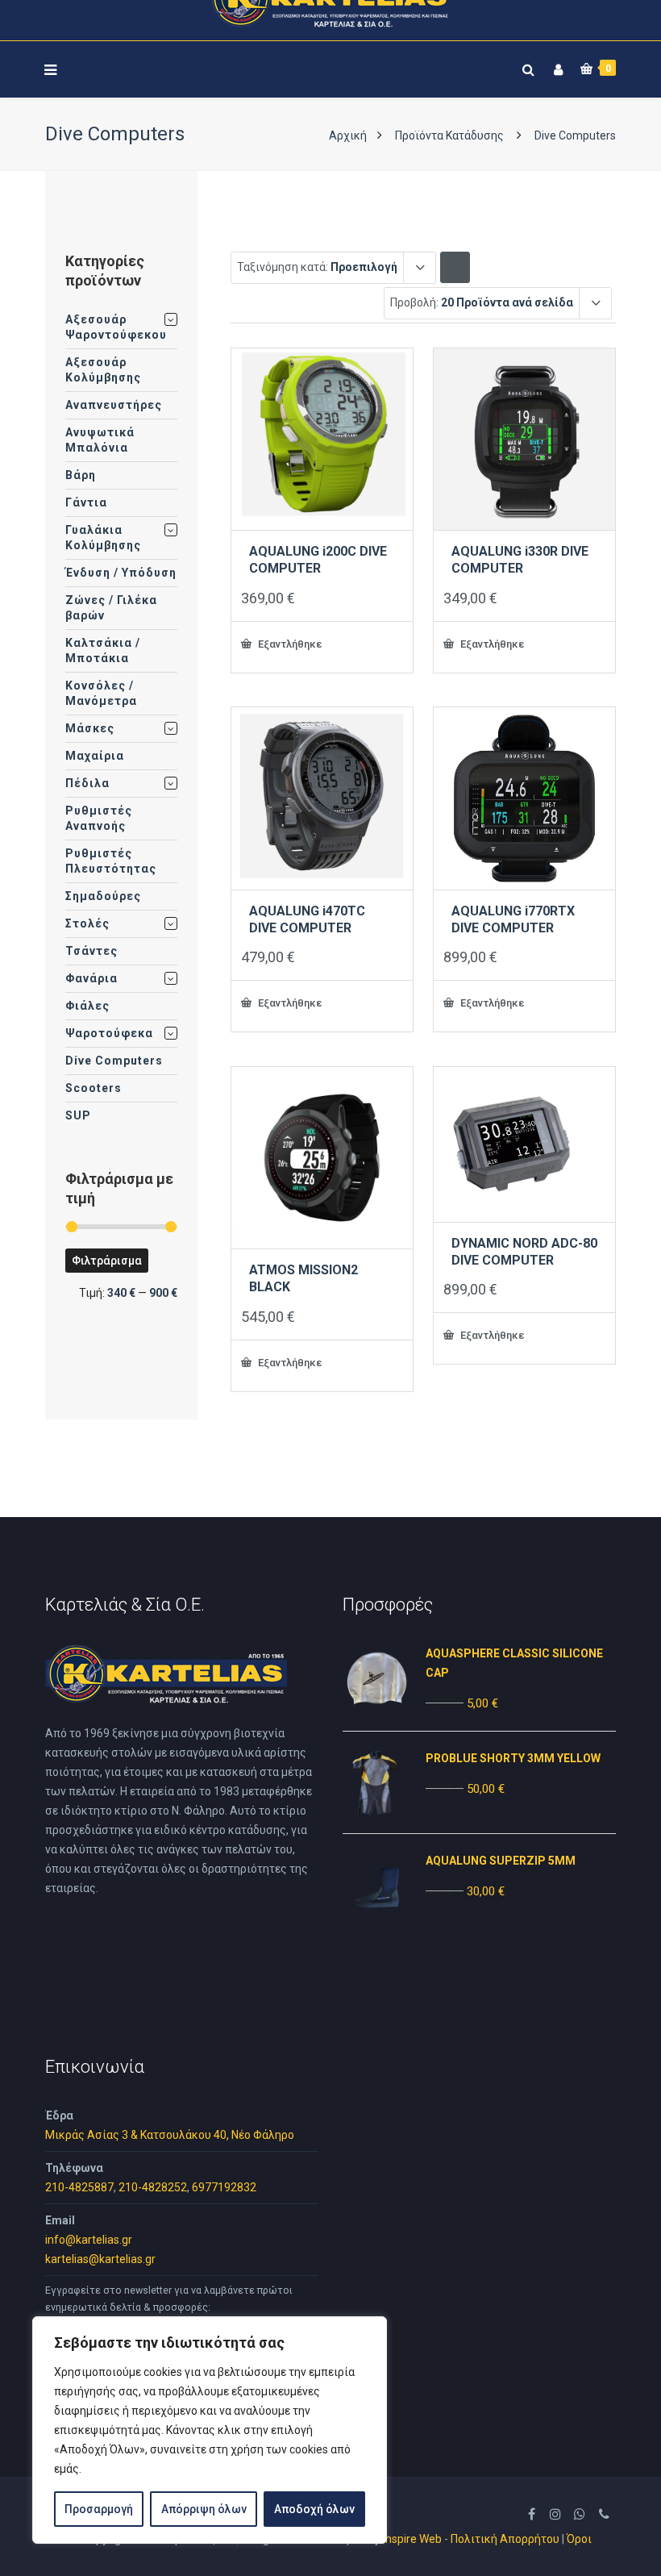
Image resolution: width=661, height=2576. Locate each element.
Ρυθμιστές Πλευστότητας (111, 861)
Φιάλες (87, 1006)
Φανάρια (91, 978)
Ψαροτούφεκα (109, 1033)
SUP (78, 1115)
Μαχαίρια (95, 756)
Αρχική (348, 135)
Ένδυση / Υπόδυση (121, 573)
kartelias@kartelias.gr (100, 2259)
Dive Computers (114, 1061)
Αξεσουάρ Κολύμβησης (103, 370)
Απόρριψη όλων (204, 2509)
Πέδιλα (87, 783)
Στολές (87, 923)
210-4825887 (79, 2187)
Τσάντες (91, 951)
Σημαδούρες (103, 896)
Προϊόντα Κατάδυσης (449, 135)
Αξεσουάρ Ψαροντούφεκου (116, 327)
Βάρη (81, 475)
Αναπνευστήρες (114, 405)
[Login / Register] (556, 67)
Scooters (94, 1088)
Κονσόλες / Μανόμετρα (101, 693)
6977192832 (224, 2187)
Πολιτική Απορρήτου (505, 2539)
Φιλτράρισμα (107, 1261)
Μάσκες (90, 728)
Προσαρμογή (99, 2509)
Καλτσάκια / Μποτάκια (103, 650)
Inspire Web (412, 2539)
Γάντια (86, 502)
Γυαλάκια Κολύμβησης (103, 538)
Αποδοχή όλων (314, 2509)
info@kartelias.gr (89, 2240)
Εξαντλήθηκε (289, 644)
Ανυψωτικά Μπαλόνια (100, 440)
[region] (210, 2430)
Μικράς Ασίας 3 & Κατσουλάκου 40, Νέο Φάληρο (170, 2135)
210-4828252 (153, 2187)
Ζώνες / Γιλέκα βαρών (111, 608)
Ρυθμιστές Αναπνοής (99, 818)
